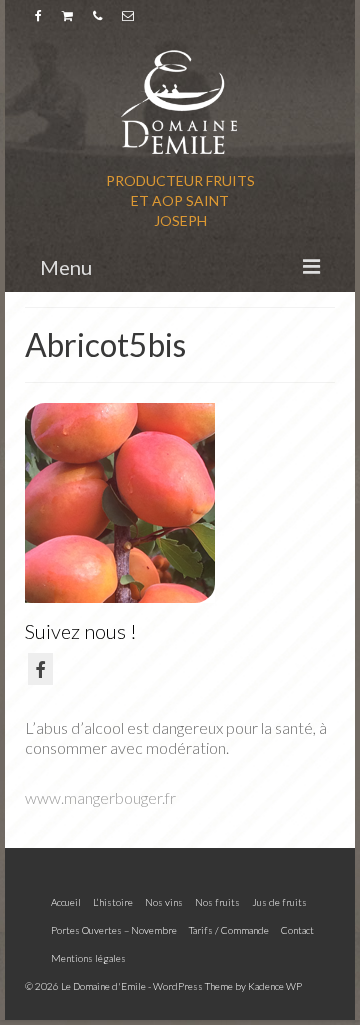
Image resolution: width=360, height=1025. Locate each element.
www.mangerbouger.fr (100, 797)
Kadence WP (275, 986)
